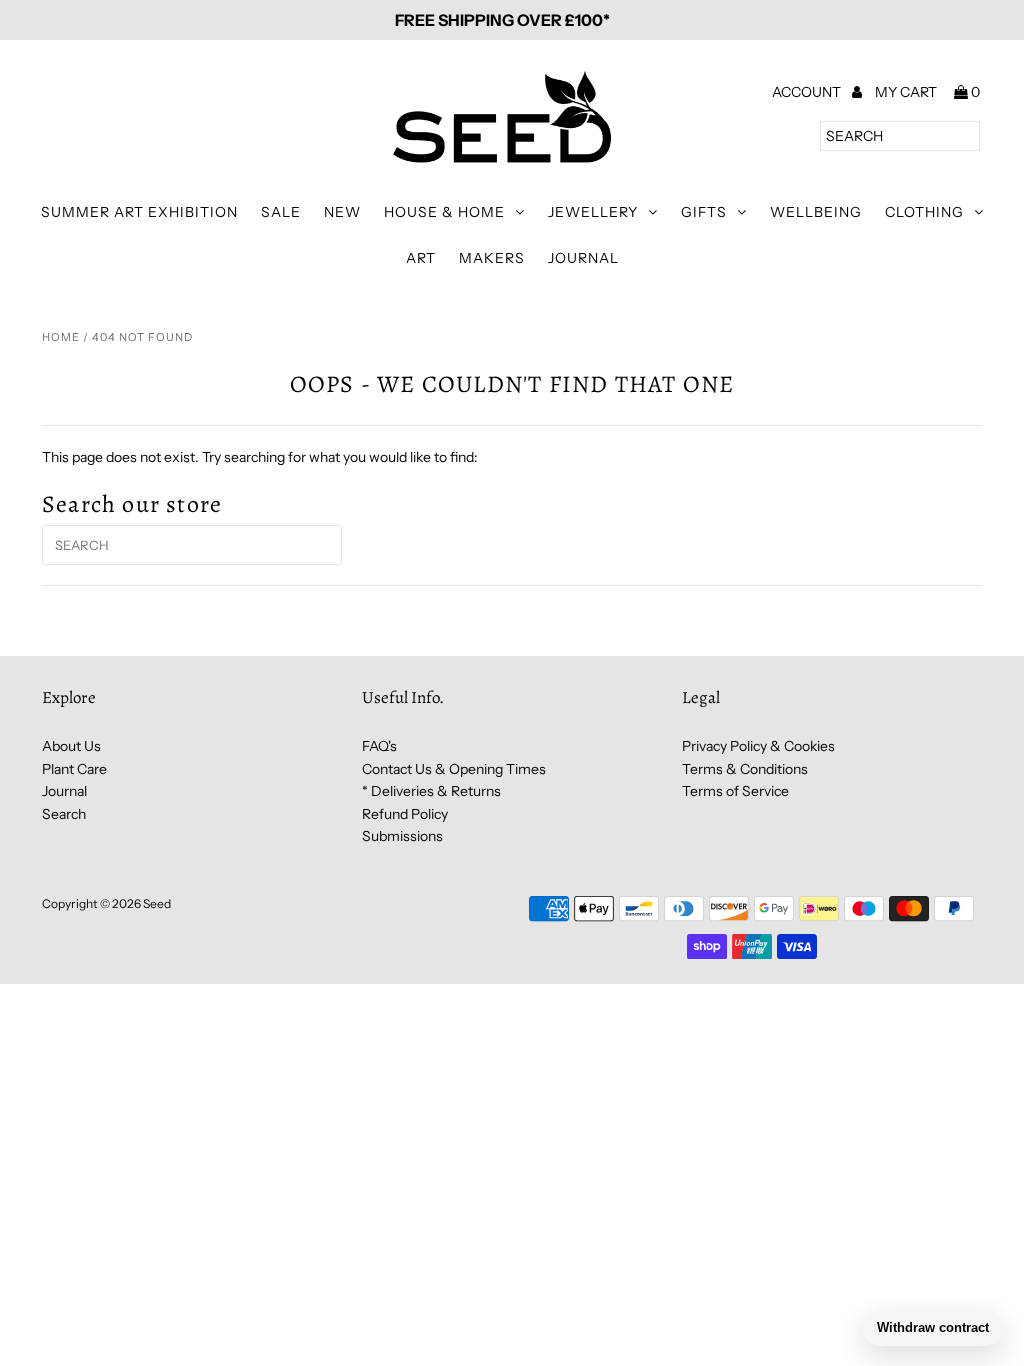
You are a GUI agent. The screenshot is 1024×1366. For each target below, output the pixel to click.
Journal (583, 258)
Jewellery (593, 212)
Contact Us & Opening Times (454, 769)
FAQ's (379, 746)
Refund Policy (405, 814)
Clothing (924, 212)
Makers (492, 258)
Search (64, 814)
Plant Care (74, 769)
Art (421, 258)
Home (61, 337)
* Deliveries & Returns (431, 791)
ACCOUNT (808, 92)
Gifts (704, 212)
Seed (157, 903)
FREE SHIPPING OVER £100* (502, 20)
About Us (71, 746)
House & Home (444, 212)
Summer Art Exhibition (139, 212)
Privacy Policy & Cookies (758, 746)
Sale (281, 212)
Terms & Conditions (745, 769)
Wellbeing (816, 212)
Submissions (402, 836)
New (342, 212)
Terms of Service (735, 791)
